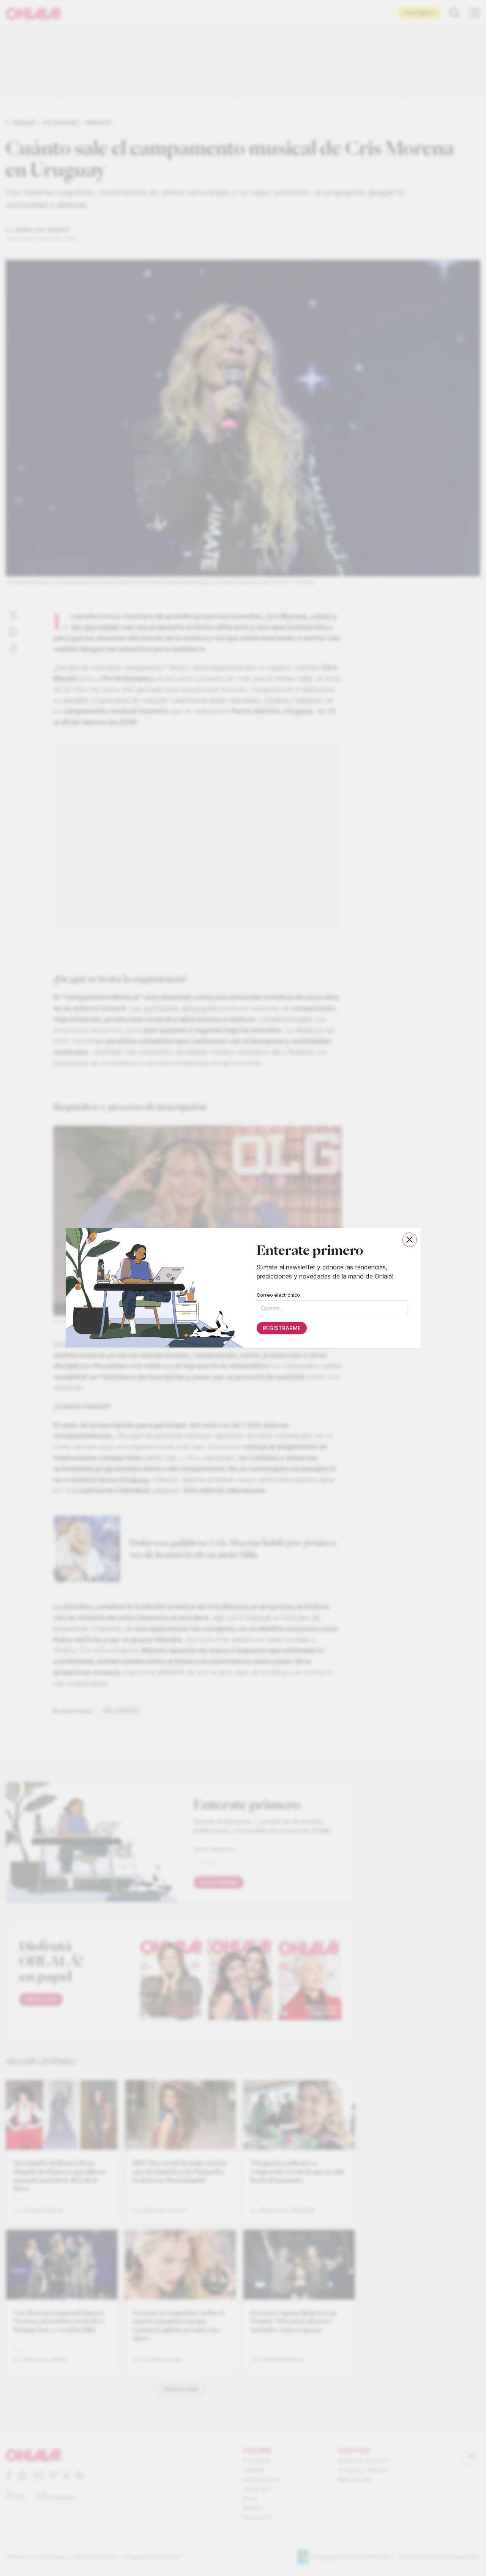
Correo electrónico (278, 1295)
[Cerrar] (410, 1240)
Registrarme (281, 1328)
